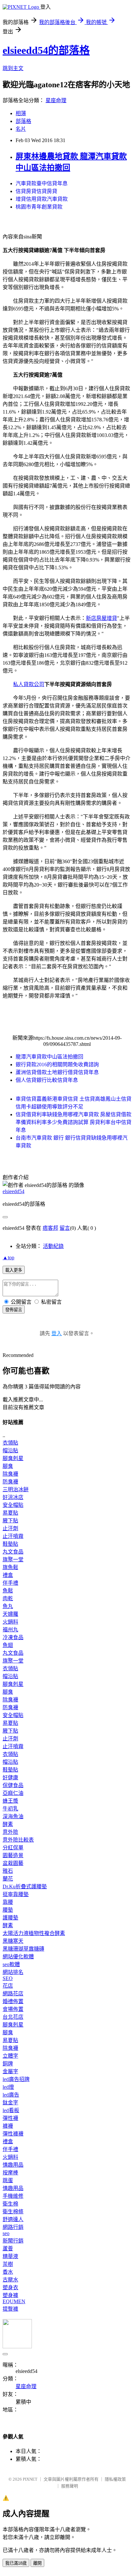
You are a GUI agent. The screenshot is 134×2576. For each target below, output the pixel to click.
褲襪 (8, 2126)
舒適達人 (13, 2219)
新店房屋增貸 (101, 618)
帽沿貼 (10, 1451)
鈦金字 (10, 2103)
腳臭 (8, 1466)
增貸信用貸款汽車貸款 (42, 199)
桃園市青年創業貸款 (39, 207)
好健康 (10, 1778)
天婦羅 (10, 1614)
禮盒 (8, 1575)
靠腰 (8, 1902)
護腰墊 (10, 1918)
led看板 (11, 2110)
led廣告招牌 (16, 2079)
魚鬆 (8, 1591)
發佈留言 (14, 1310)
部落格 (23, 121)
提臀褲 (10, 2309)
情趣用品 (13, 2165)
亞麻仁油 (13, 1793)
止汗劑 (10, 1528)
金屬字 (10, 2071)
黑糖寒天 (13, 1941)
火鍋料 (10, 1622)
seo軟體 (11, 1964)
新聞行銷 (13, 2241)
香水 (8, 2272)
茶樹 (8, 2264)
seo (6, 2233)
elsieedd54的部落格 (46, 50)
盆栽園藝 (13, 1863)
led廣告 (11, 2095)
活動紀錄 (53, 1246)
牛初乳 (10, 1809)
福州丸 (10, 1630)
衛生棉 (10, 2204)
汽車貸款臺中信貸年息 (42, 183)
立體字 (10, 2056)
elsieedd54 (13, 1191)
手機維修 (13, 2196)
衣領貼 (10, 1443)
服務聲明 (70, 2486)
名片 (21, 129)
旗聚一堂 (13, 1560)
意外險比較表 (18, 1840)
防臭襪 (10, 1482)
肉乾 (8, 1598)
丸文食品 (13, 1552)
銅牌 (8, 2064)
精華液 (10, 2256)
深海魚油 (13, 1816)
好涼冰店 (13, 1497)
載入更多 (14, 1270)
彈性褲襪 (13, 2134)
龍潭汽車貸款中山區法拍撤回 (49, 1057)
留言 (65, 1228)
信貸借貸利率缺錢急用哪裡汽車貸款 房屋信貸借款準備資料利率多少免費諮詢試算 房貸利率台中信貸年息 (74, 1122)
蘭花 (8, 1879)
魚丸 (8, 1606)
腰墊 (8, 1910)
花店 (8, 1986)
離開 (37, 2563)
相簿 (21, 113)
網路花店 (13, 1994)
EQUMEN (14, 2301)
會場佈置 (13, 2009)
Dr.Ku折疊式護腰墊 (25, 1887)
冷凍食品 (13, 1637)
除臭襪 (10, 1474)
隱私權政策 (115, 2479)
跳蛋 (8, 2180)
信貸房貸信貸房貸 (36, 191)
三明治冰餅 (16, 1489)
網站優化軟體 (18, 1957)
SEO (8, 1978)
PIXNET (30, 2479)
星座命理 (56, 100)
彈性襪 (10, 2118)
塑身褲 (10, 2295)
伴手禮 (10, 1583)
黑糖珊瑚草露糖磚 (23, 1949)
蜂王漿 (10, 1801)
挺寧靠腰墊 (16, 1894)
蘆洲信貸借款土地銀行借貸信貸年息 (57, 1072)
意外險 (10, 1832)
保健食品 (13, 1785)
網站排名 (13, 1972)
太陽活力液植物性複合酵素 (34, 1933)
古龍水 (10, 2280)
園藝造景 (13, 1855)
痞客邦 (50, 1228)
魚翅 (8, 1645)
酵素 (8, 1824)
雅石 (8, 1871)
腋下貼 (10, 1521)
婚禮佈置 (13, 2001)
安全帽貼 (13, 1505)
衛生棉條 (13, 2212)
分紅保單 (13, 1848)
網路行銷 (13, 2227)
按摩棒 (10, 2173)
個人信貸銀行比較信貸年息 (47, 1080)
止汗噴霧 (13, 1536)
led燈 (8, 2087)
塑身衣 (10, 2287)
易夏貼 (10, 1513)
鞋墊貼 (10, 1544)
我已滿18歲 (16, 2563)
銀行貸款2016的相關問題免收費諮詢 (57, 1064)
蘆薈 (8, 2249)
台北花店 (13, 2017)
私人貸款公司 (29, 684)
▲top (8, 1258)
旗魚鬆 (10, 1567)
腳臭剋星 (13, 1458)
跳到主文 (13, 68)
